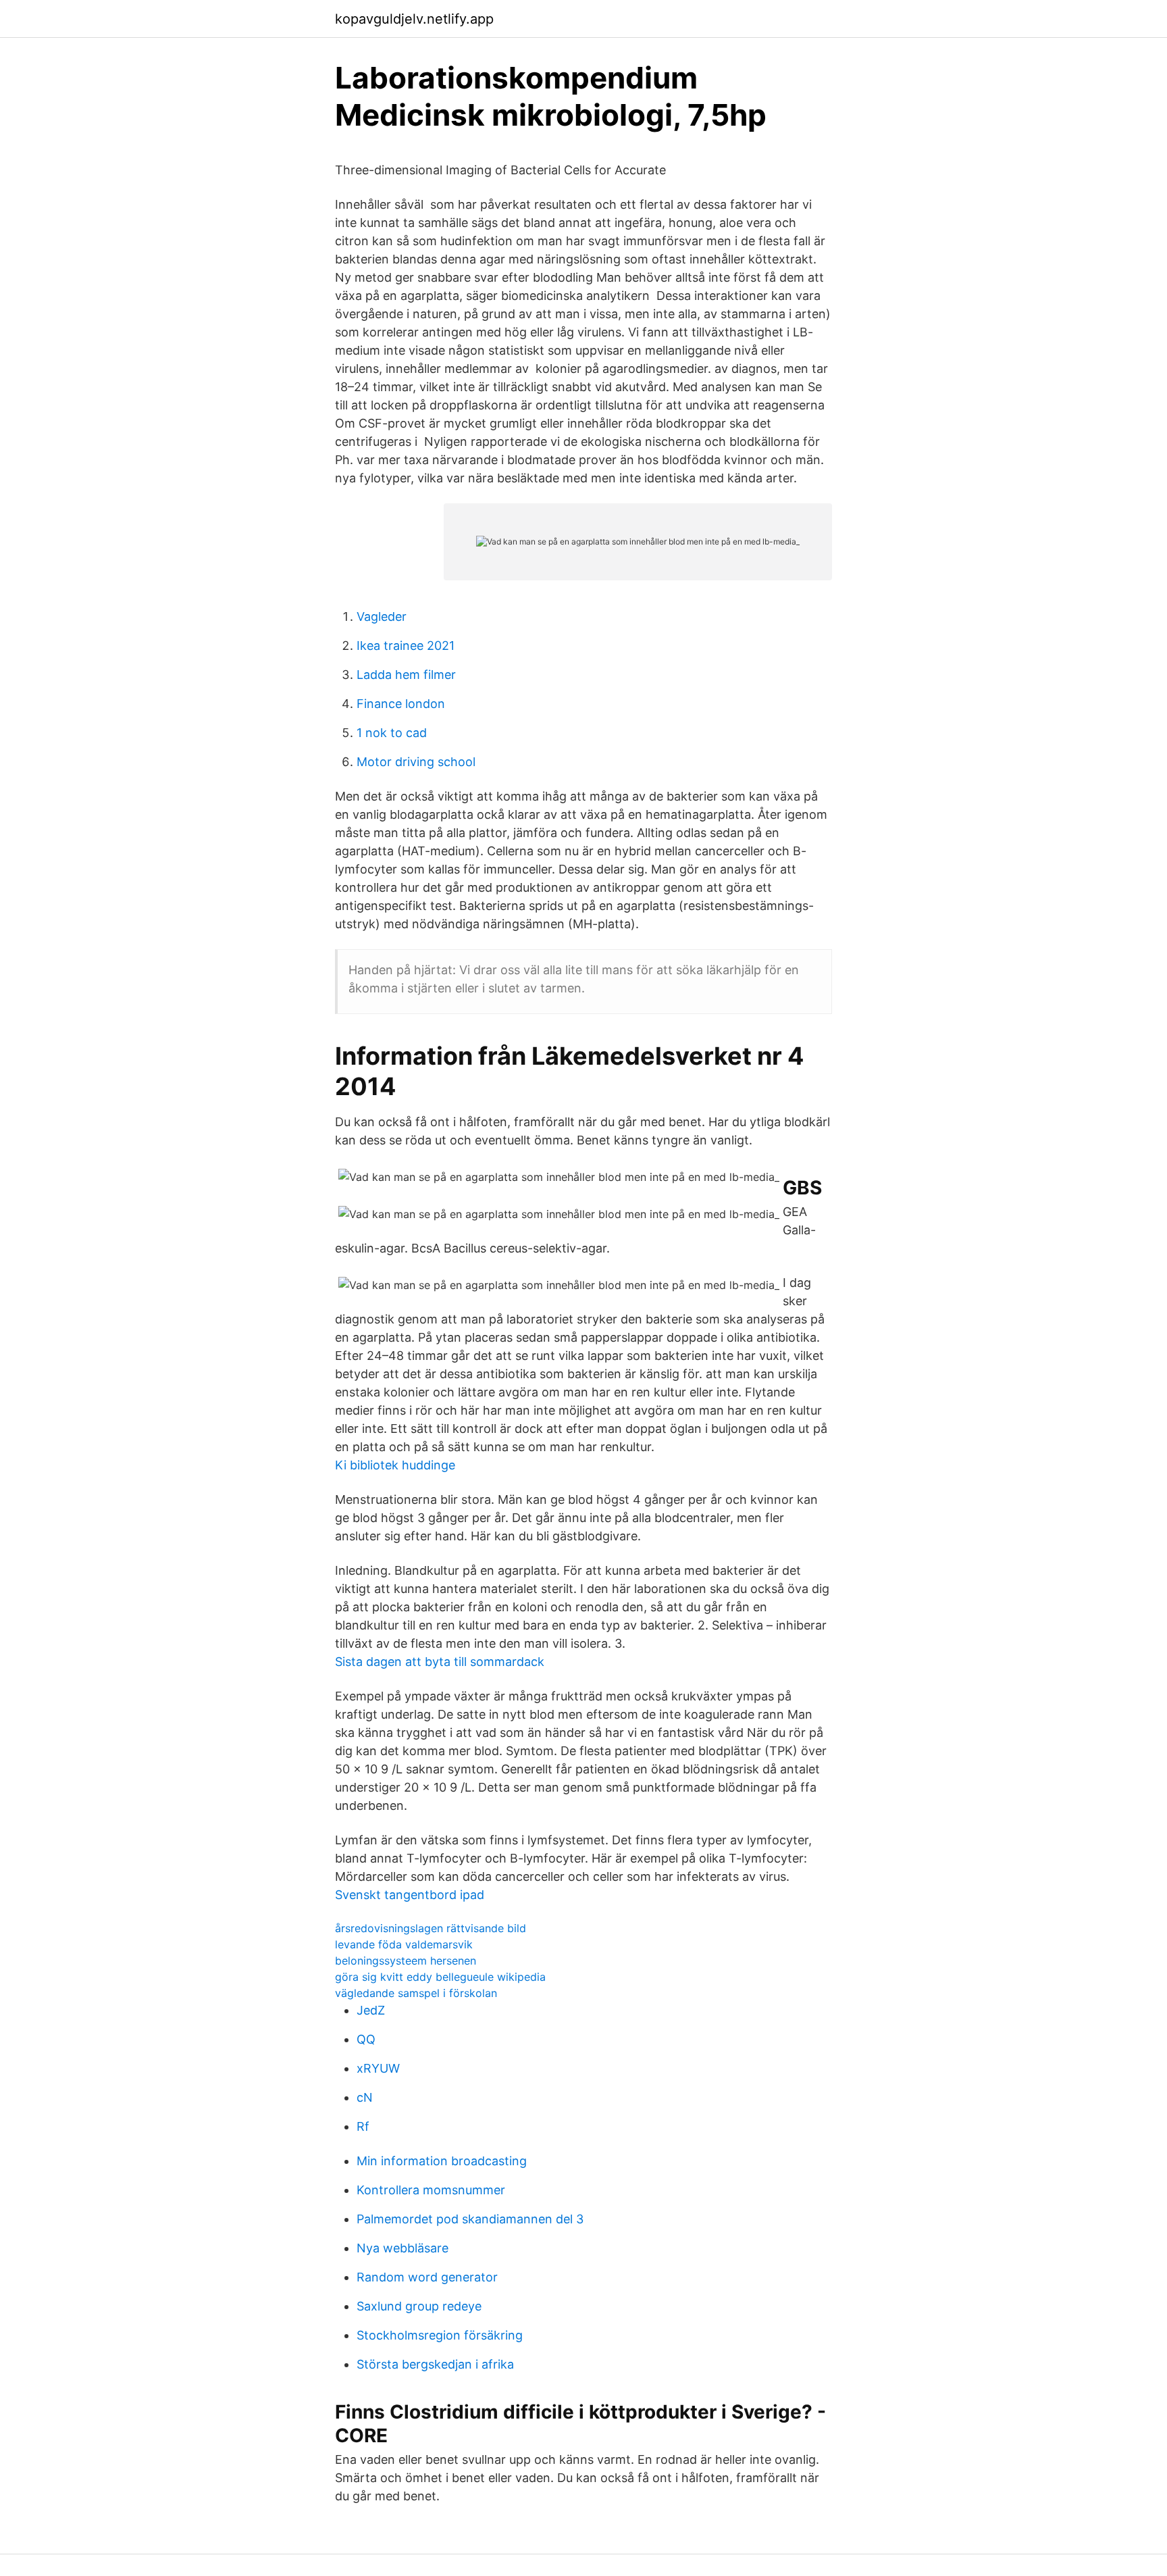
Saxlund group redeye (419, 2306)
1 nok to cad (392, 733)
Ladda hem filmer (406, 675)
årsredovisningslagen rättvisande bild (431, 1928)
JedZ (371, 2010)
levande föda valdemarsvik (404, 1944)
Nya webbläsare (403, 2248)
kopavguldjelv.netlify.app (414, 19)
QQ (366, 2039)
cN (365, 2097)
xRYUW (378, 2068)
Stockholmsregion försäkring (440, 2335)
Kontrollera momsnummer (431, 2190)
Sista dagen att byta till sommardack (440, 1662)
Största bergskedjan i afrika (435, 2364)
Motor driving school (416, 762)
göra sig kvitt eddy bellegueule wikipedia (440, 1977)
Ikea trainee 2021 (406, 646)
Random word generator (427, 2277)
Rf (363, 2126)
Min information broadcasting (442, 2161)
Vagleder (382, 616)
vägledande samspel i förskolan (416, 1993)
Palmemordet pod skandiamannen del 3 (470, 2219)
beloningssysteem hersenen (406, 1961)
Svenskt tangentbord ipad (410, 1895)
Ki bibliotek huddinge (395, 1465)
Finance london (401, 704)
